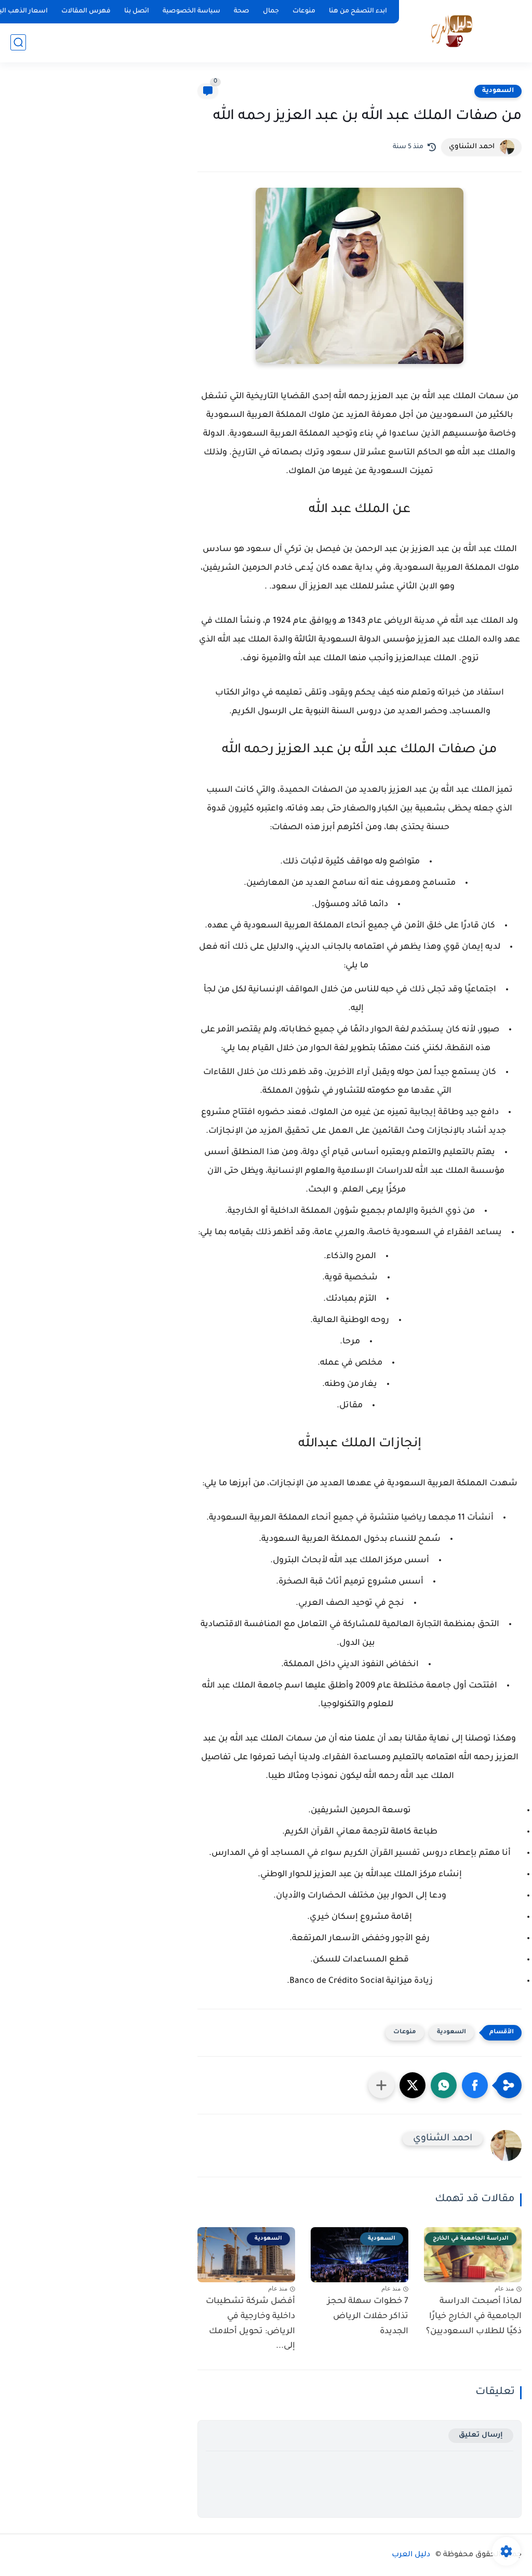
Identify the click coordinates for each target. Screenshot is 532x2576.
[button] (475, 2085)
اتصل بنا (137, 11)
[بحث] (18, 42)
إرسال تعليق (481, 2435)
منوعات (304, 11)
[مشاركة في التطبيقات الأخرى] (381, 2085)
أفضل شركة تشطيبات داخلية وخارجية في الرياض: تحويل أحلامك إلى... (250, 2324)
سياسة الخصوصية (191, 11)
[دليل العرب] (452, 30)
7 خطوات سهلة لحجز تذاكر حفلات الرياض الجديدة (368, 2317)
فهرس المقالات (86, 11)
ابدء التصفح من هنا (358, 11)
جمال (271, 11)
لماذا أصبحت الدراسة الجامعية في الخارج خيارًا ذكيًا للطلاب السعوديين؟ (474, 2317)
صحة (242, 11)
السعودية (498, 91)
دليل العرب (411, 2555)
